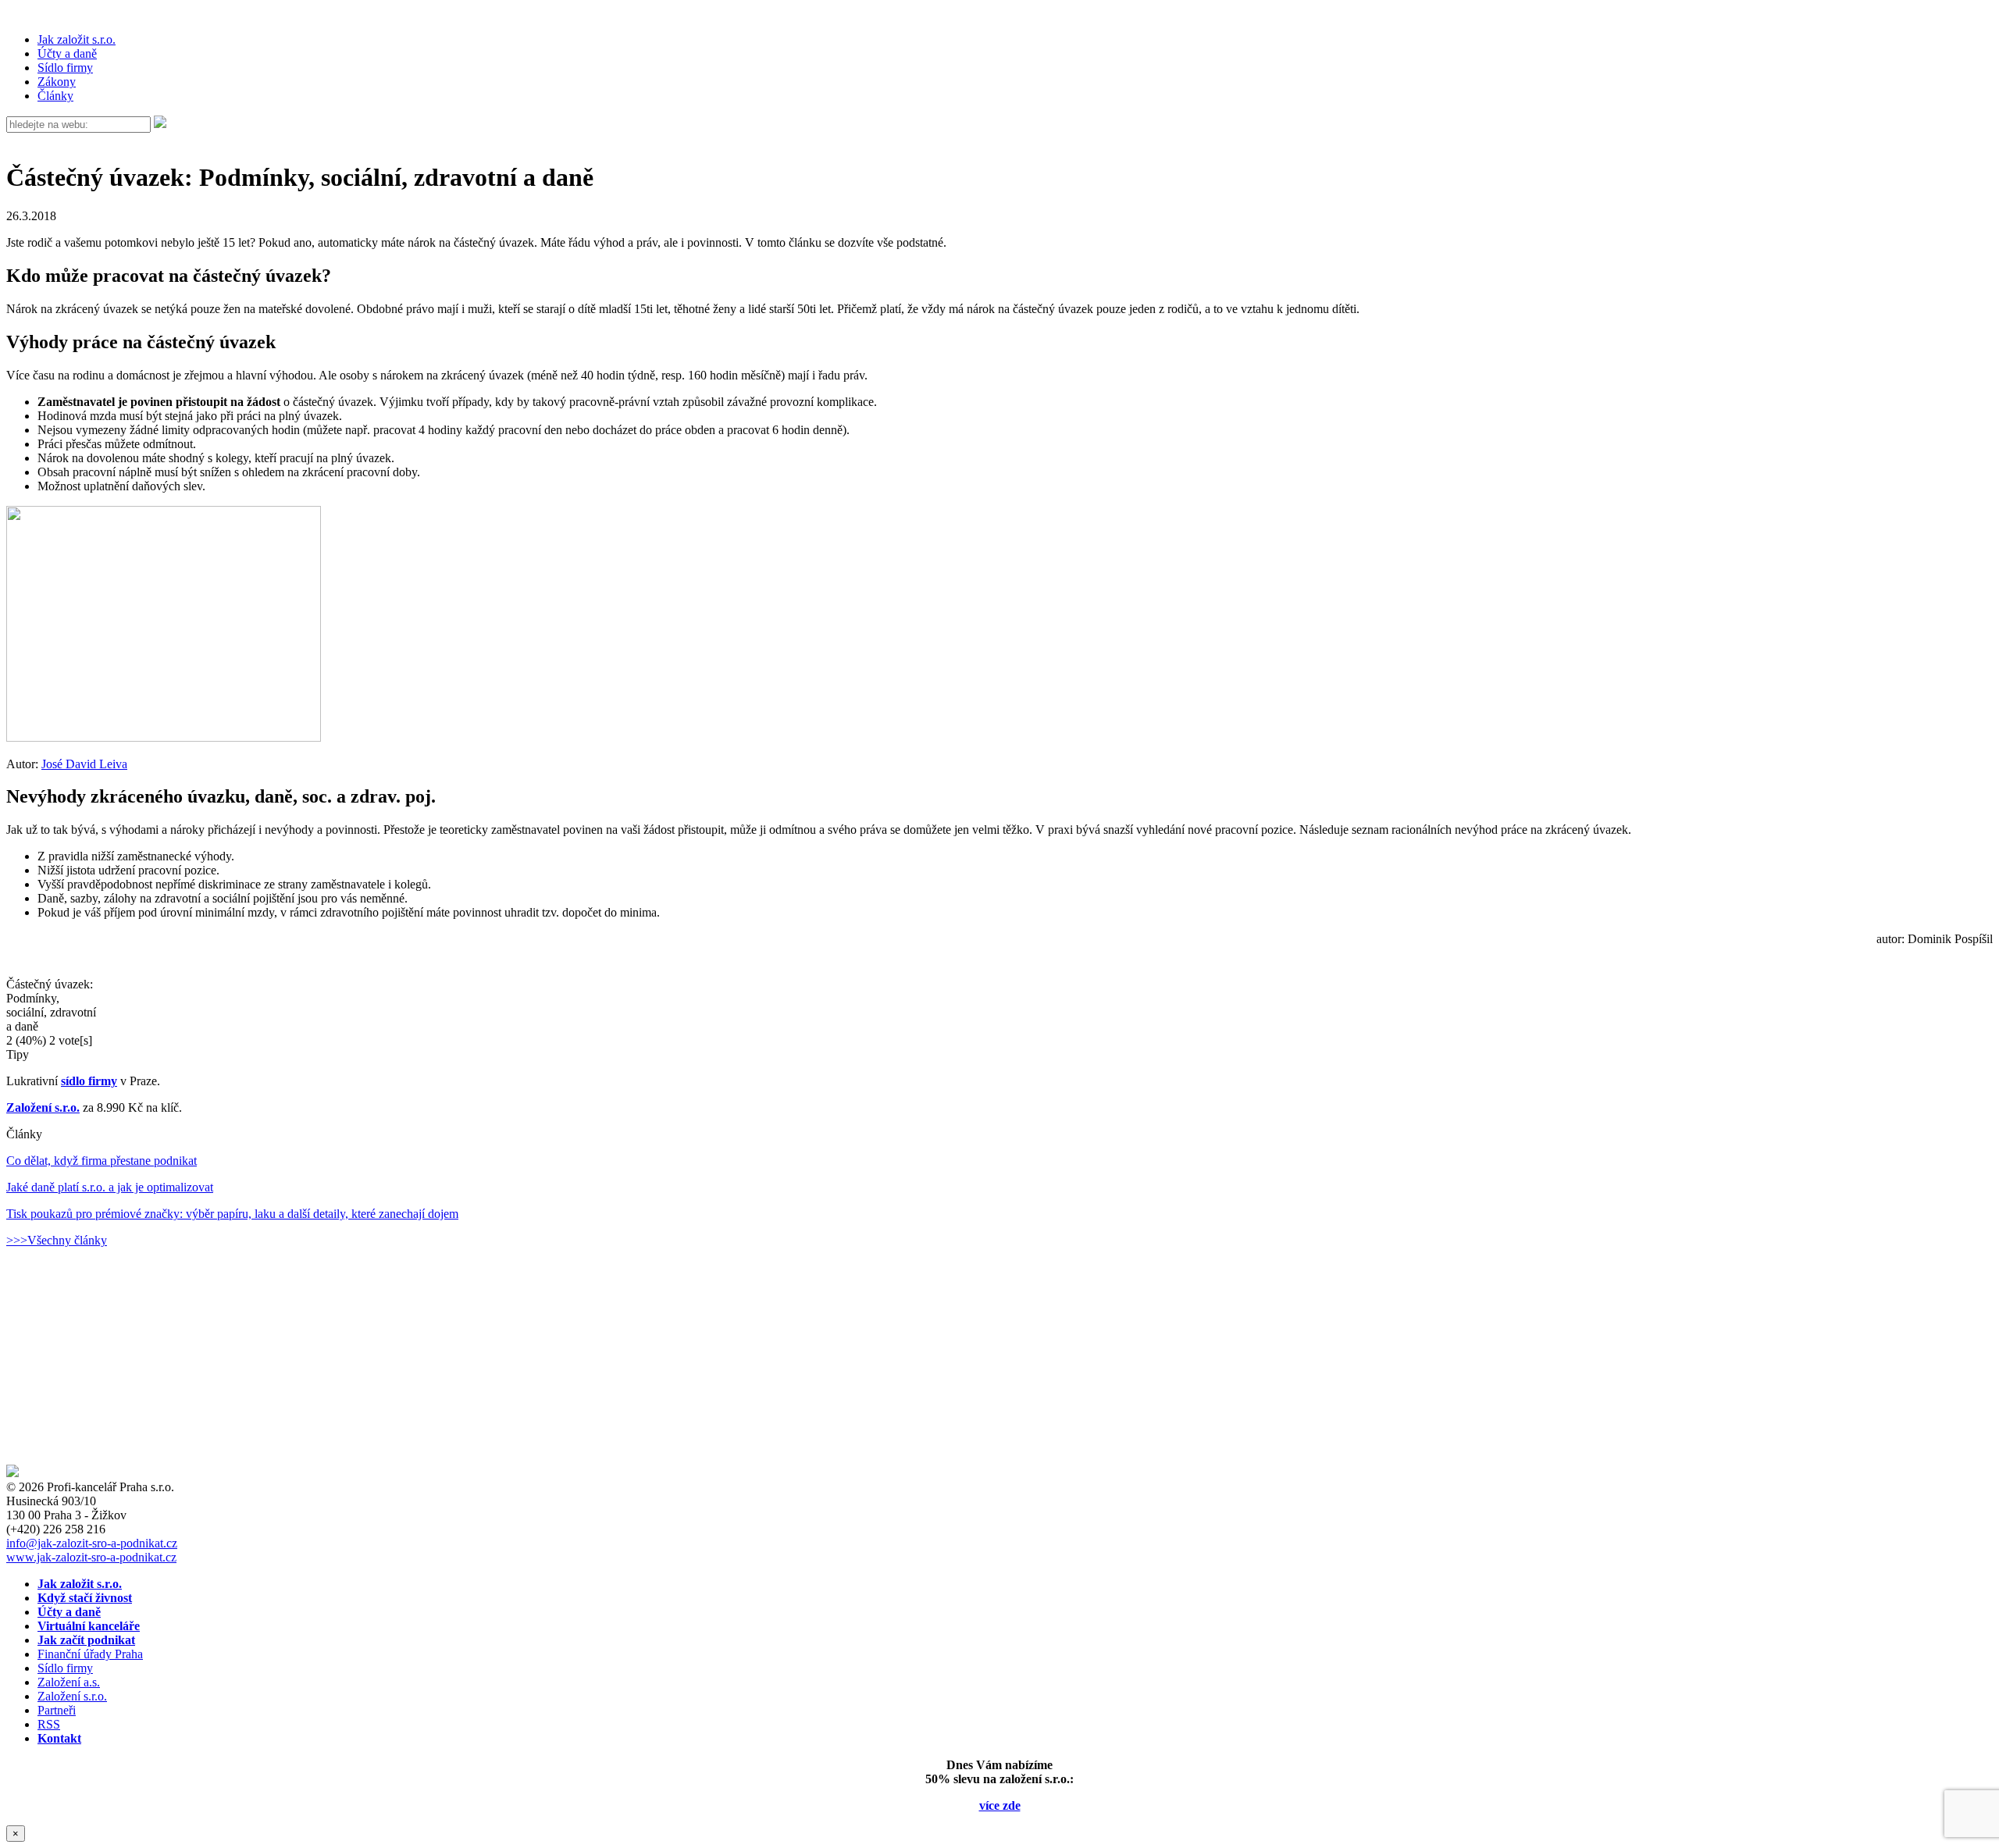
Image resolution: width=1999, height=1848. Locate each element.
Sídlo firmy (65, 68)
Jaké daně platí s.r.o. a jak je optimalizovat (110, 1187)
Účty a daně (67, 53)
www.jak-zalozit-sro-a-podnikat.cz (91, 1557)
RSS (49, 1724)
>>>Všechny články (57, 1240)
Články (55, 96)
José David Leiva (84, 764)
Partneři (57, 1710)
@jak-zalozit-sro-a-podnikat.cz (92, 1543)
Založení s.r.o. (43, 1107)
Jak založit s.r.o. (77, 39)
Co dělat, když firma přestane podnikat (102, 1161)
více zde (1000, 1805)
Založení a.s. (69, 1682)
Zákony (57, 82)
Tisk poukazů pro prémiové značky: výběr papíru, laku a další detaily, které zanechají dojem (232, 1214)
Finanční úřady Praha (90, 1654)
